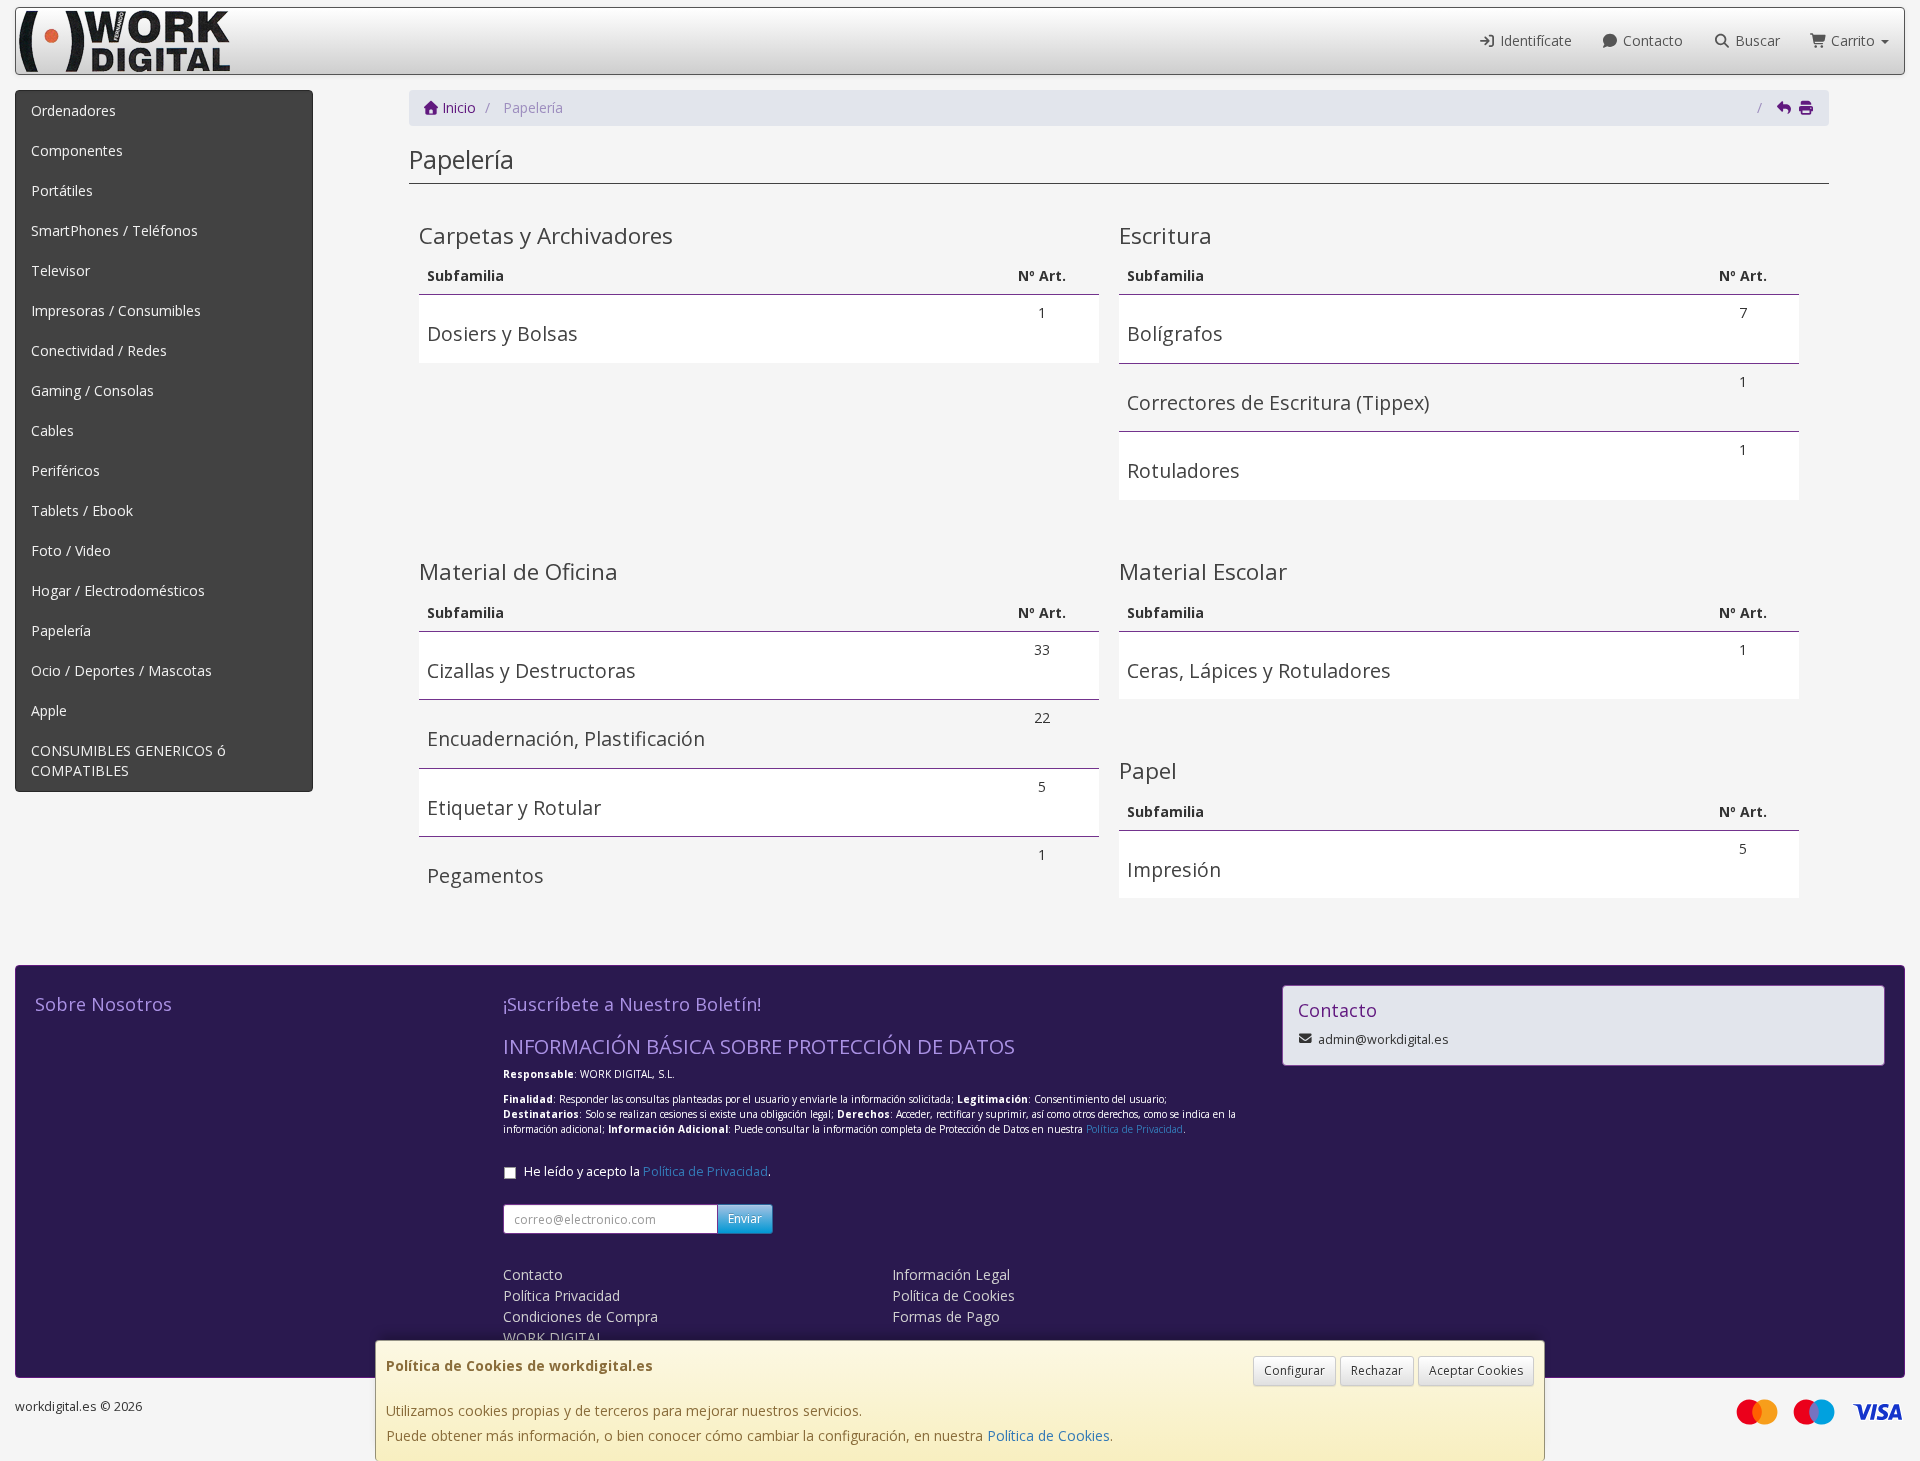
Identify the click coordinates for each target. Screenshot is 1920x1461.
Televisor (60, 270)
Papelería (61, 630)
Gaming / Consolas (92, 390)
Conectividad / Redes (99, 350)
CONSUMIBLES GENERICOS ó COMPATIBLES (128, 760)
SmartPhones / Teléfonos (114, 230)
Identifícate (1534, 40)
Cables (52, 430)
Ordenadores (73, 110)
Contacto (1651, 40)
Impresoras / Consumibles (116, 310)
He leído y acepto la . (647, 1171)
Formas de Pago (946, 1316)
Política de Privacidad (1134, 1129)
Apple (49, 710)
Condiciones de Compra (580, 1316)
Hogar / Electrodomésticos (118, 590)
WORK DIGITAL (553, 1337)
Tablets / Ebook (82, 510)
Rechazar (1377, 1370)
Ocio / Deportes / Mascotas (121, 670)
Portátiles (62, 190)
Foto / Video (71, 550)
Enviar (745, 1218)
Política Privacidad (561, 1295)
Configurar (1294, 1370)
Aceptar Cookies (1476, 1370)
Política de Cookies (1048, 1435)
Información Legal (951, 1274)
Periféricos (65, 470)
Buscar (1755, 40)
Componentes (77, 150)
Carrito (1853, 40)
